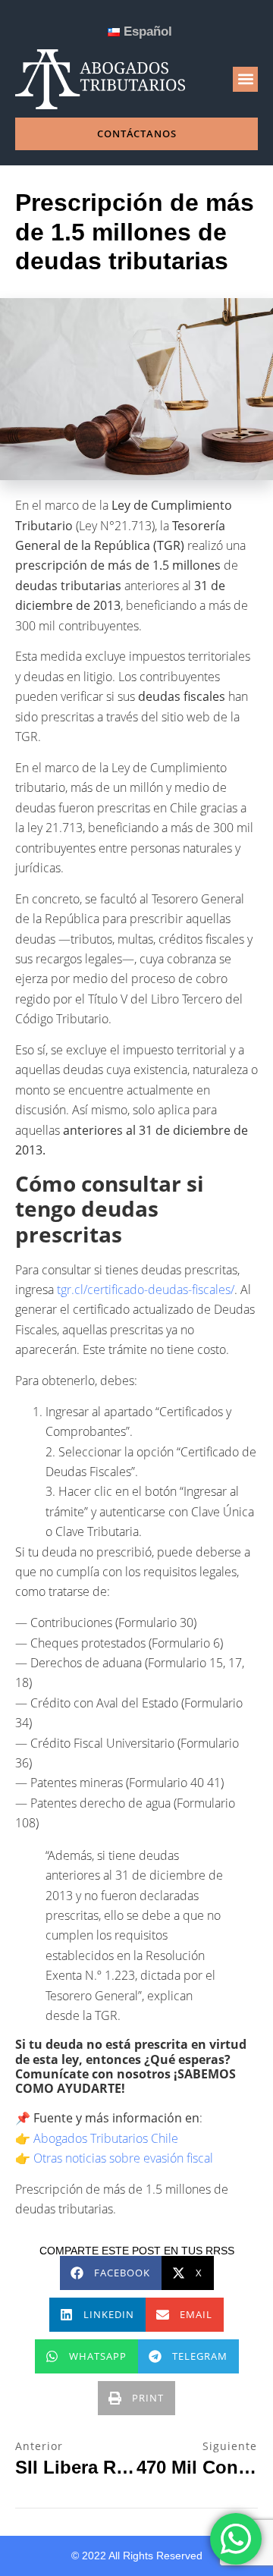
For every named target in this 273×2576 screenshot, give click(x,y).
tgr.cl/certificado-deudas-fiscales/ (146, 1290)
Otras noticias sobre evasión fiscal (123, 2158)
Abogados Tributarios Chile (106, 2138)
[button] (245, 79)
